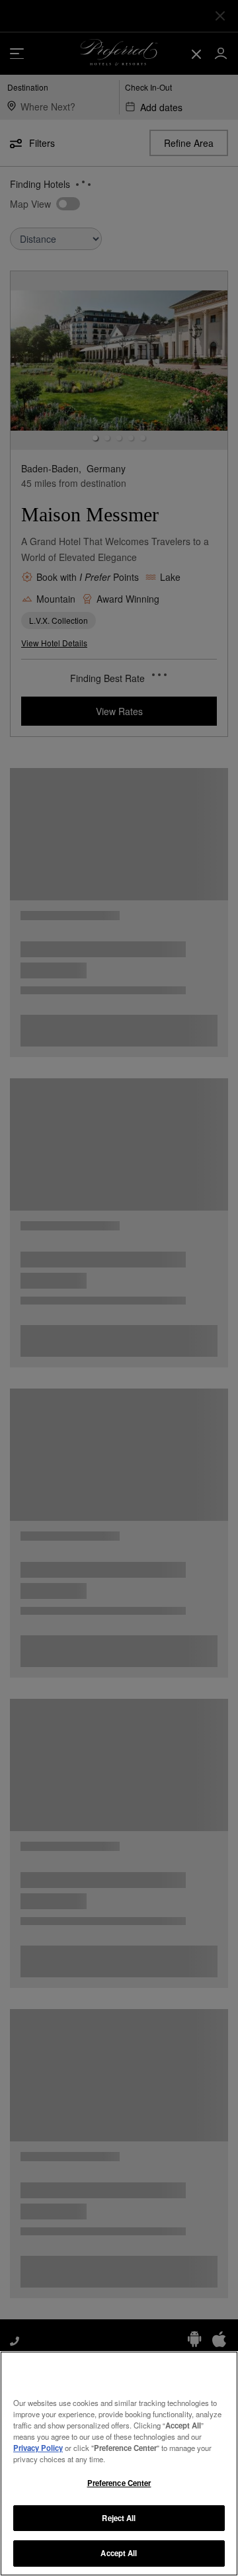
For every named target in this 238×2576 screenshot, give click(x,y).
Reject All (119, 2518)
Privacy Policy (38, 2448)
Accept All (119, 2553)
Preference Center (119, 2483)
